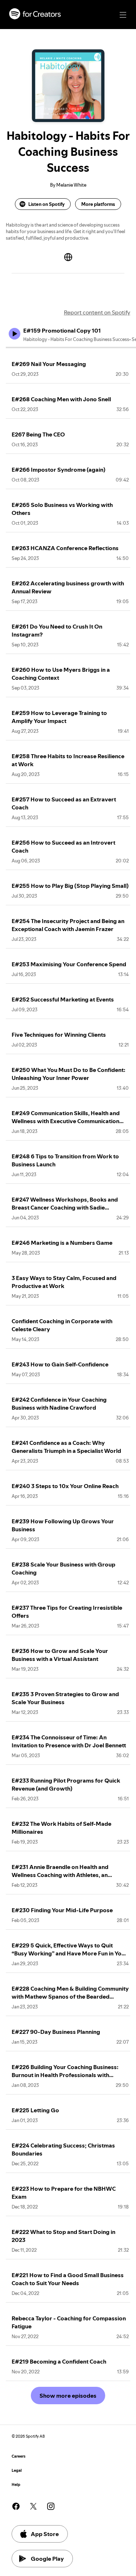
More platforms (98, 204)
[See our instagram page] (51, 2506)
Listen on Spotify (46, 204)
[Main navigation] (123, 15)
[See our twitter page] (33, 2506)
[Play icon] (15, 334)
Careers (18, 2456)
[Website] (68, 257)
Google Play (47, 2559)
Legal (17, 2471)
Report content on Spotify (97, 312)
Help (16, 2485)
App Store (45, 2534)
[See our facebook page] (16, 2506)
